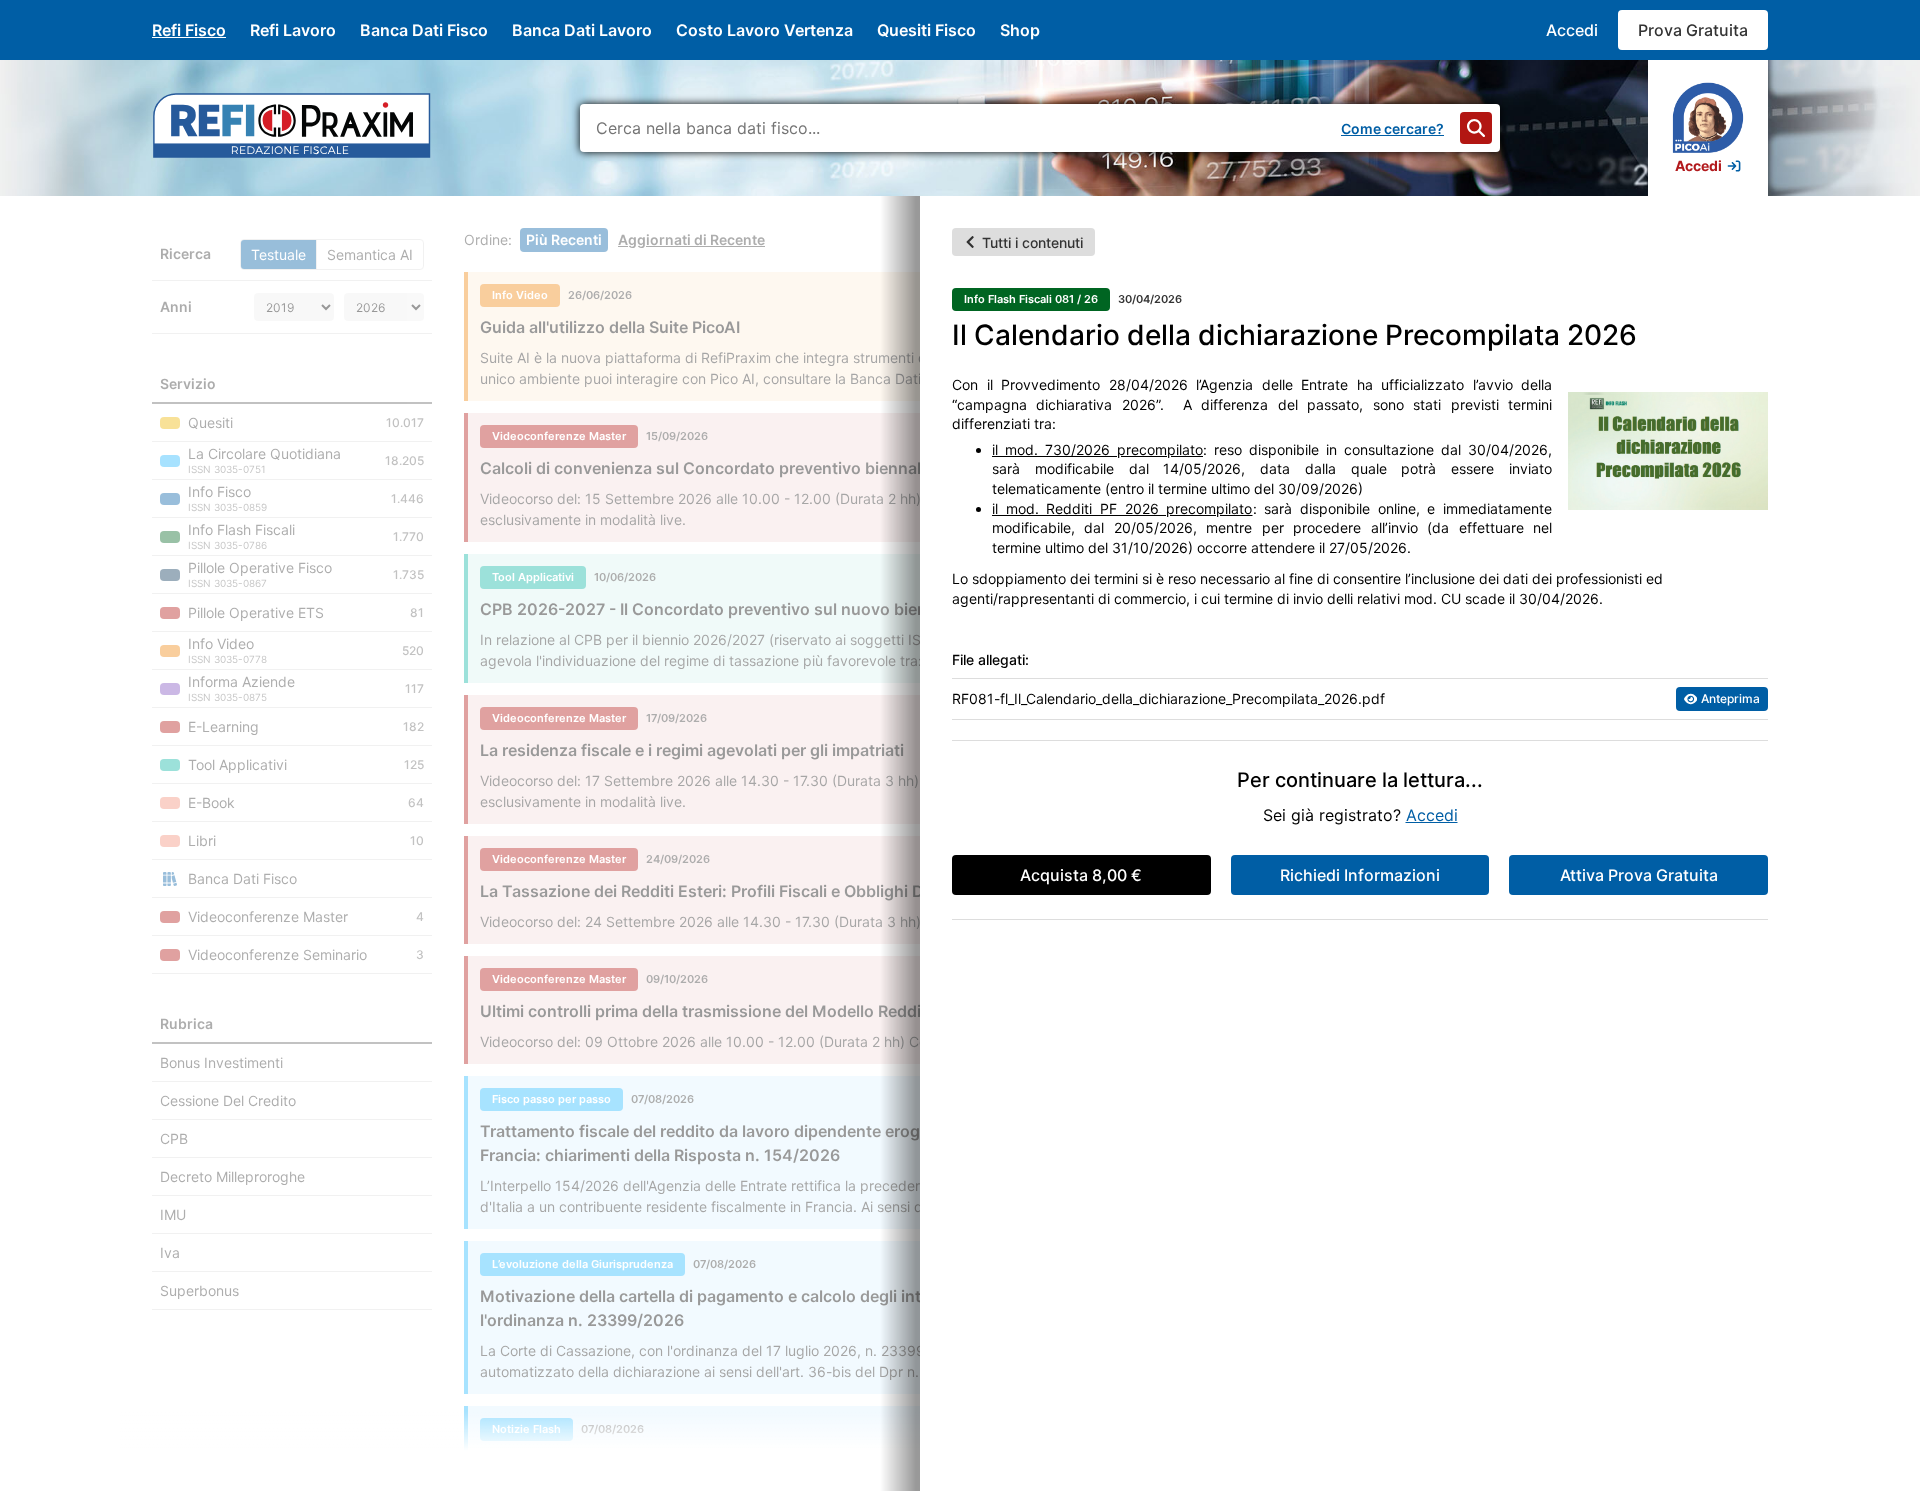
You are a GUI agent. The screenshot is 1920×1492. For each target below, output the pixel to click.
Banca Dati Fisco (424, 30)
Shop (1020, 30)
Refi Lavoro (293, 30)
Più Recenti (564, 239)
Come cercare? (1392, 128)
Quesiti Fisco (926, 30)
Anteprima (1730, 698)
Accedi (1572, 30)
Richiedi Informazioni (1360, 875)
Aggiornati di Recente (691, 239)
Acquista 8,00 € (1081, 875)
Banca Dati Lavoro (582, 30)
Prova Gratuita (1693, 30)
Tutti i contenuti (1032, 242)
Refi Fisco (189, 30)
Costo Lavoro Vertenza (764, 30)
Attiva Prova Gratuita (1639, 875)
